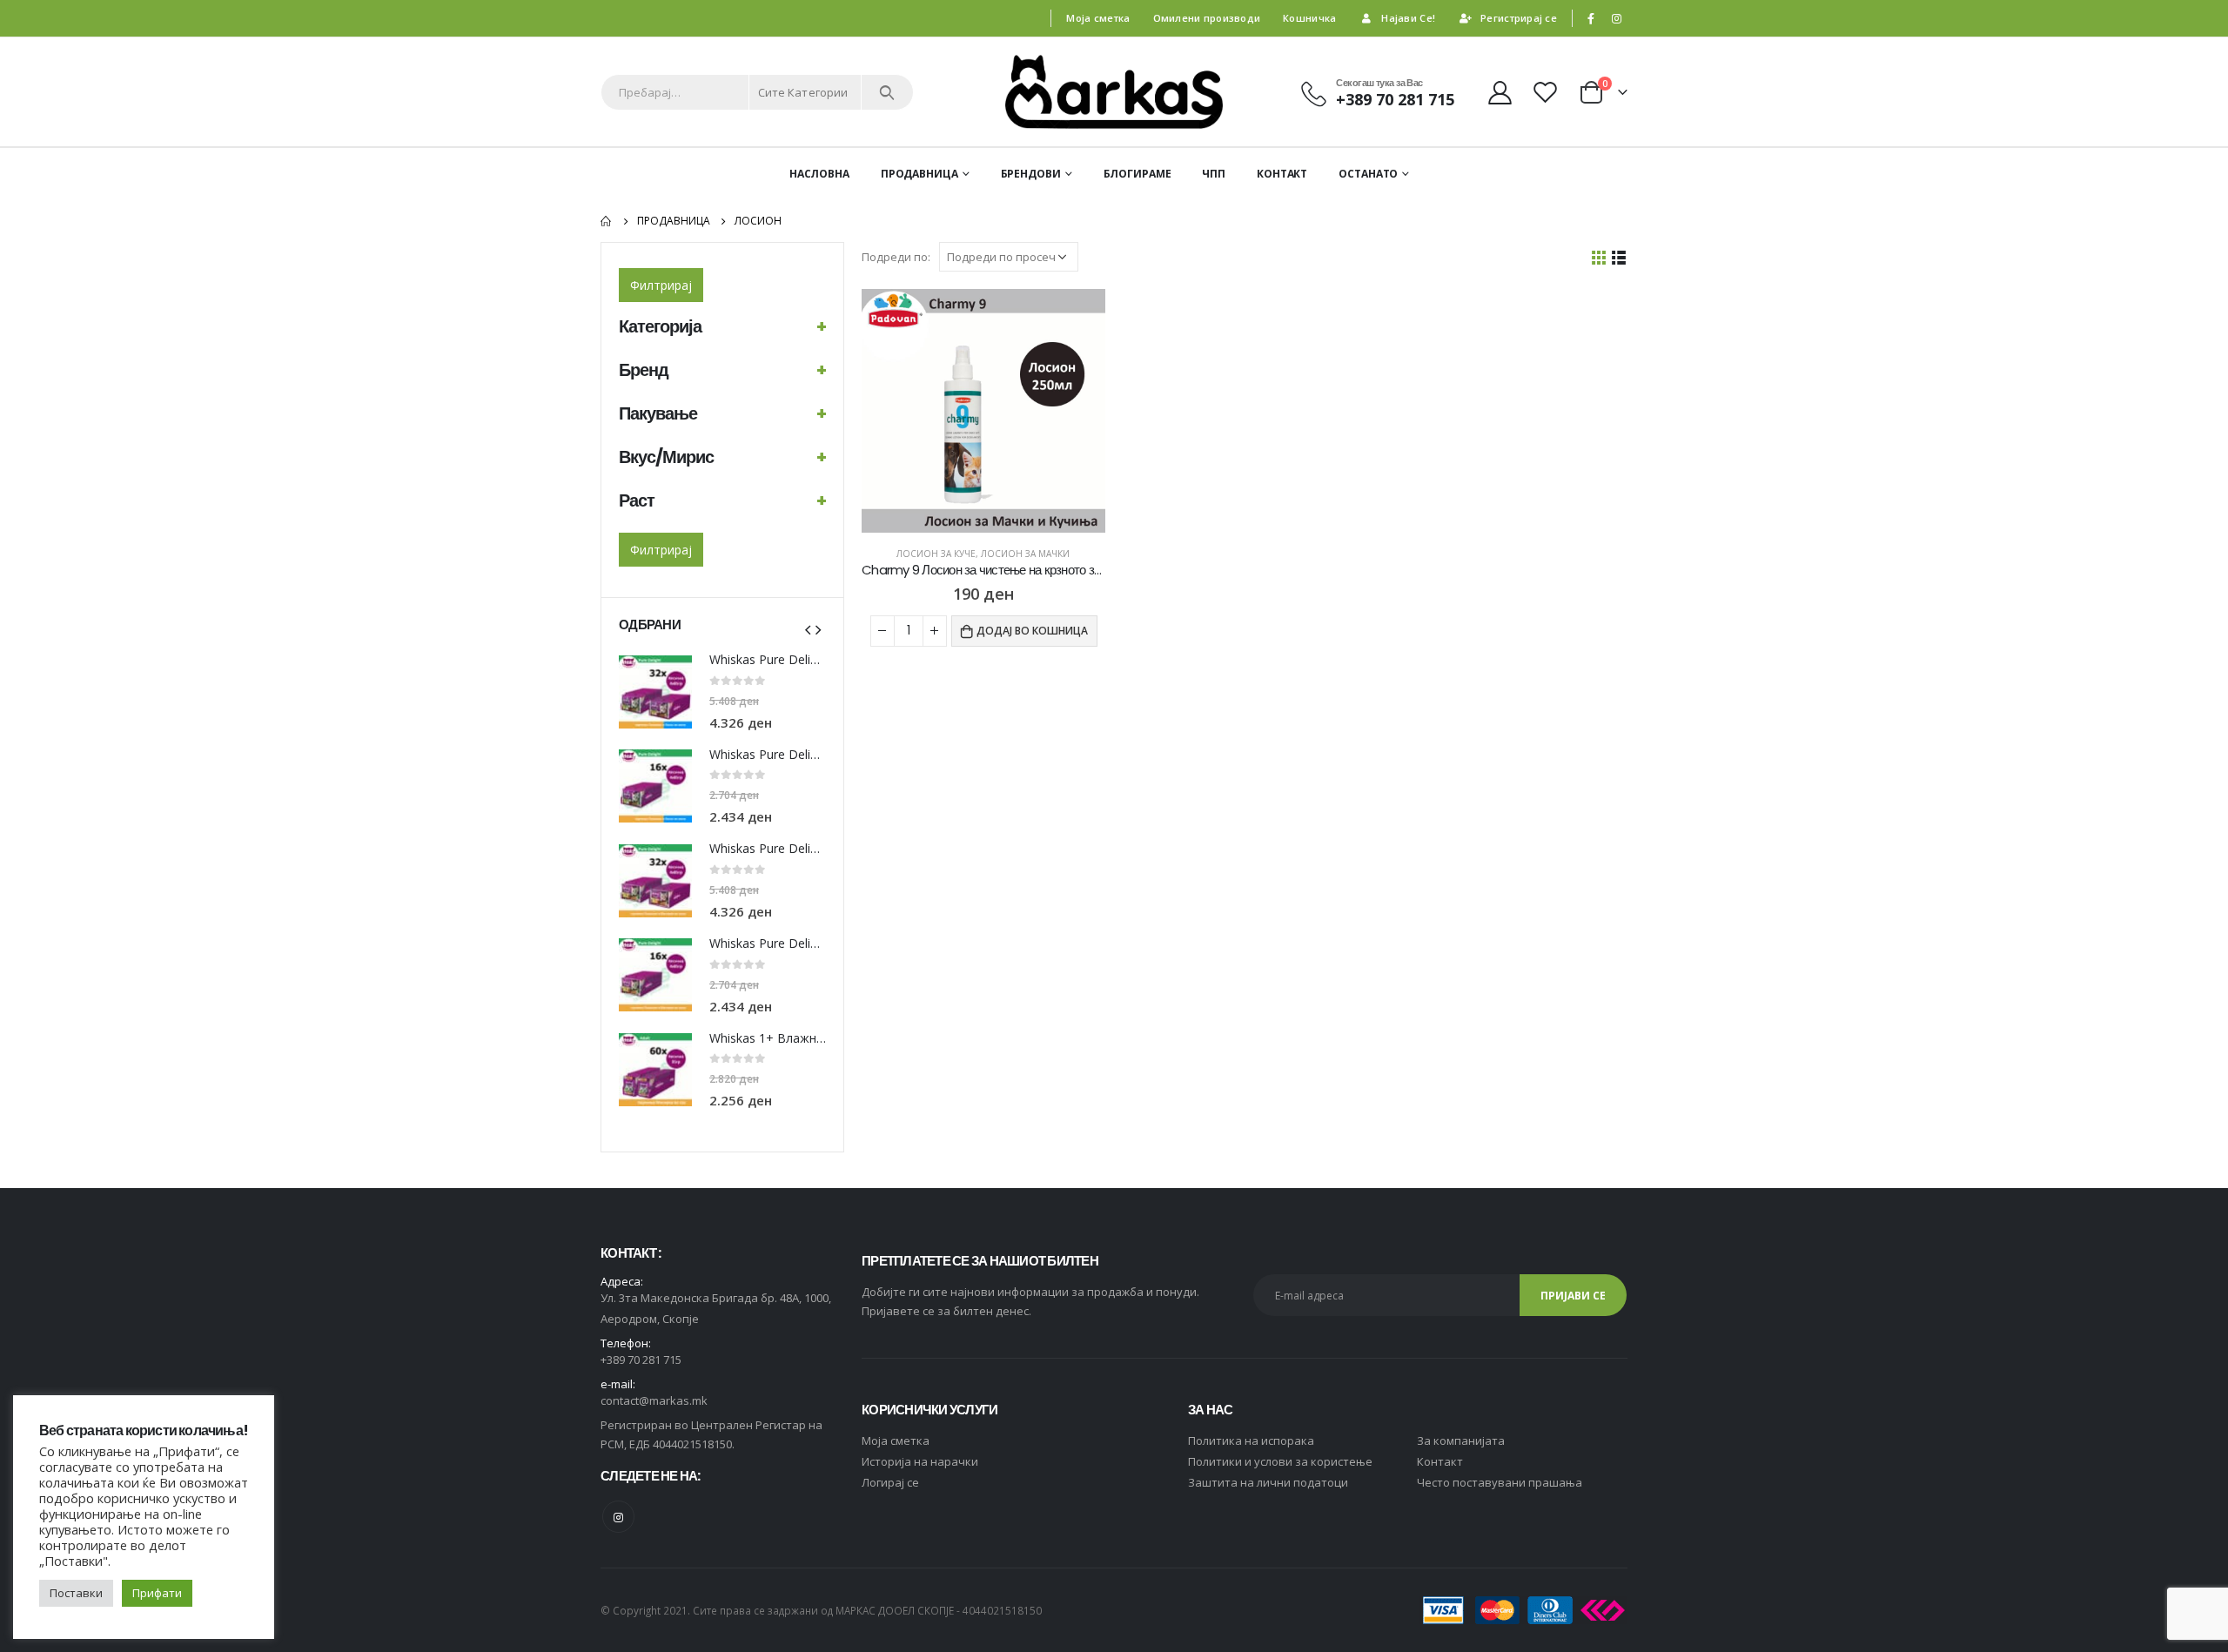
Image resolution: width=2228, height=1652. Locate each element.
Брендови (1031, 174)
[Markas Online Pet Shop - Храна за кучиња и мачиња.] (1114, 92)
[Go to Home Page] (607, 221)
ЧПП (1214, 174)
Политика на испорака (1251, 1440)
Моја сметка (1098, 18)
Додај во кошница (1032, 631)
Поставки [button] (76, 1593)
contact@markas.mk (654, 1400)
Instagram (618, 1517)
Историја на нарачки (920, 1461)
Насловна (819, 174)
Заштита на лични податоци (1268, 1482)
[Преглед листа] (1619, 257)
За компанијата (1461, 1440)
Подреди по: (896, 257)
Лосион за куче (936, 554)
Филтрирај (661, 285)
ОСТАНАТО (1368, 174)
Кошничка (1309, 18)
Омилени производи (1207, 18)
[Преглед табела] (1599, 257)
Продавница (919, 174)
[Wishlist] (1547, 92)
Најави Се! (1408, 18)
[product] (983, 411)
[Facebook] (1591, 18)
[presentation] (808, 628)
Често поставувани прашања (1500, 1482)
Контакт (1282, 174)
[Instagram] (1616, 18)
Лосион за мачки (1025, 554)
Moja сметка (896, 1440)
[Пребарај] (887, 92)
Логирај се (890, 1482)
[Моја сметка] (1500, 92)
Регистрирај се (1519, 18)
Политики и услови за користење (1280, 1461)
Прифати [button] (157, 1593)
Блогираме (1137, 174)
